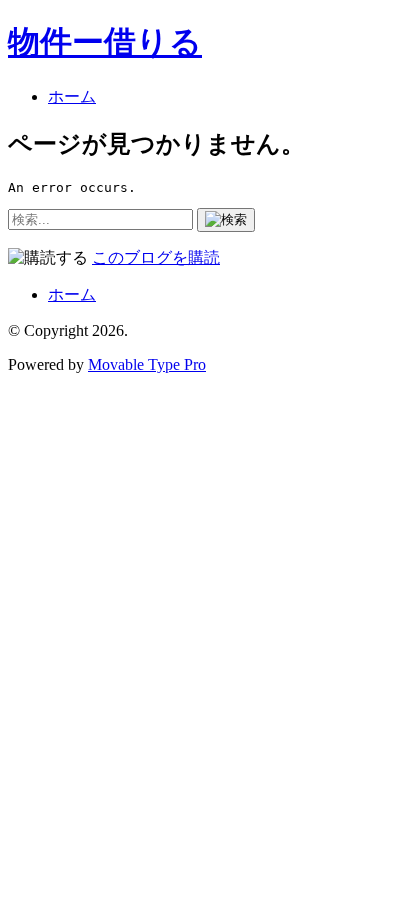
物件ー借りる (105, 42)
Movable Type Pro (147, 364)
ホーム (72, 96)
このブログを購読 (156, 257)
